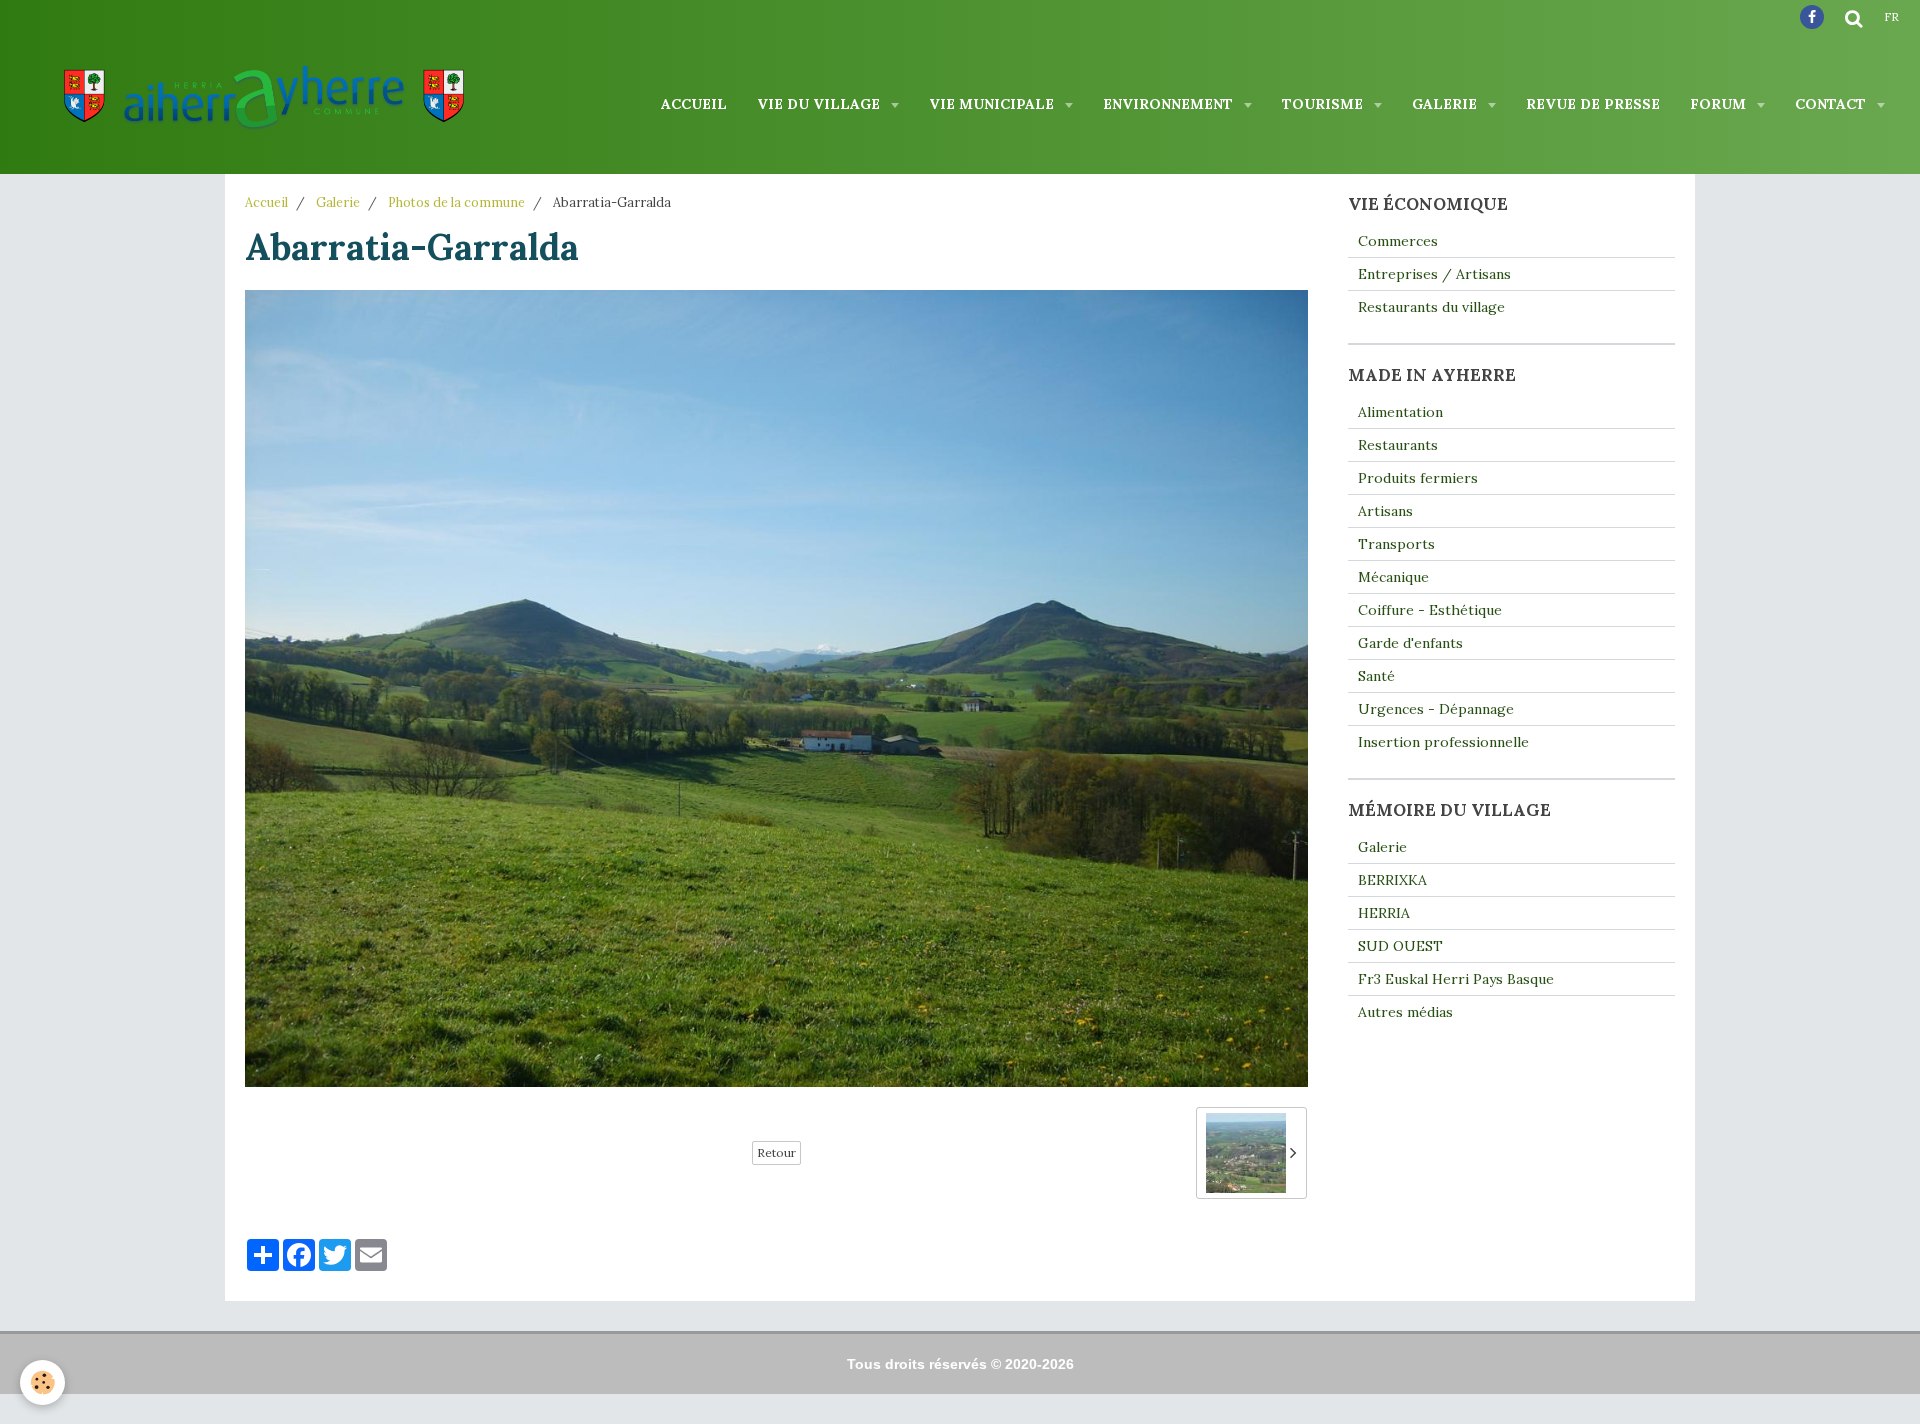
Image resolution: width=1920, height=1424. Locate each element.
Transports (1396, 544)
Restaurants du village (1431, 307)
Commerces (1398, 241)
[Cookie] (42, 1382)
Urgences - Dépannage (1436, 709)
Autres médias (1405, 1012)
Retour (776, 1152)
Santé (1376, 676)
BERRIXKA (1392, 880)
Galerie (1446, 104)
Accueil (694, 104)
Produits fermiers (1418, 478)
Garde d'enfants (1410, 643)
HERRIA (1384, 913)
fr (1891, 17)
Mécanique (1393, 577)
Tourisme (1324, 104)
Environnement (1170, 104)
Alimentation (1400, 412)
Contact (1832, 104)
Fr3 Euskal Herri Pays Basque (1456, 979)
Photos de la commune (456, 202)
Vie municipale (993, 104)
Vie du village (820, 104)
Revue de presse (1593, 104)
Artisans (1385, 511)
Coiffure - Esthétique (1430, 610)
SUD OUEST (1400, 946)
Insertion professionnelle (1443, 742)
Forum (1720, 104)
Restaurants (1398, 445)
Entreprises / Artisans (1434, 274)
